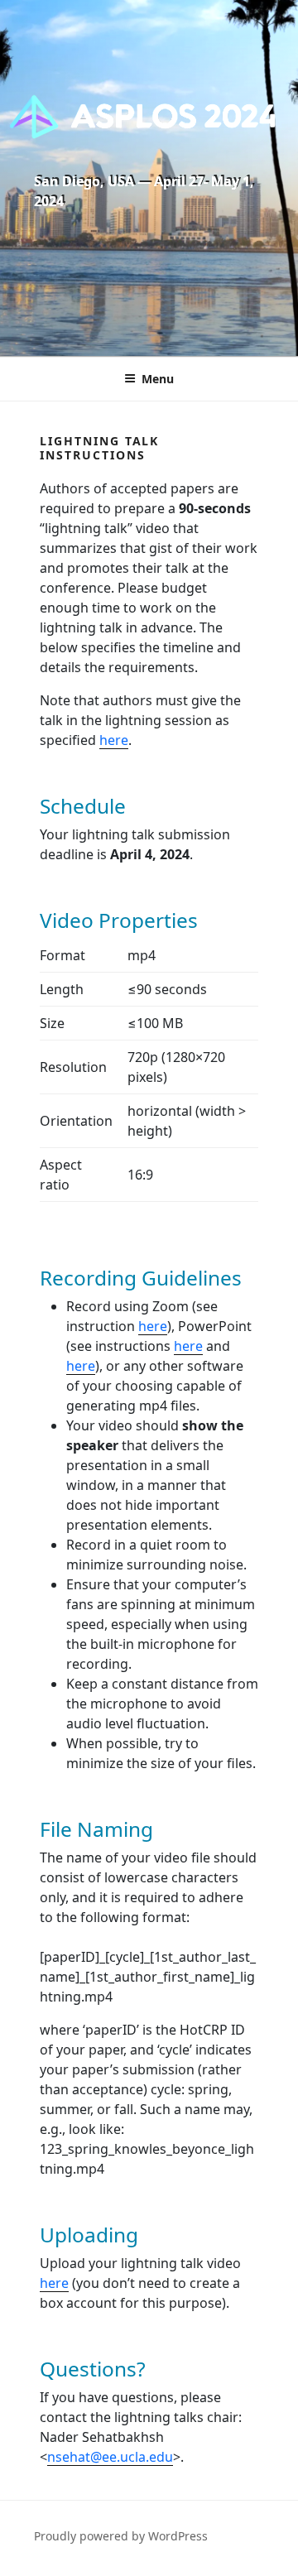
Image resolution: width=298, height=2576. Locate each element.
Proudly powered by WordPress (121, 2536)
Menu (158, 379)
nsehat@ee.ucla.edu (110, 2457)
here (114, 740)
